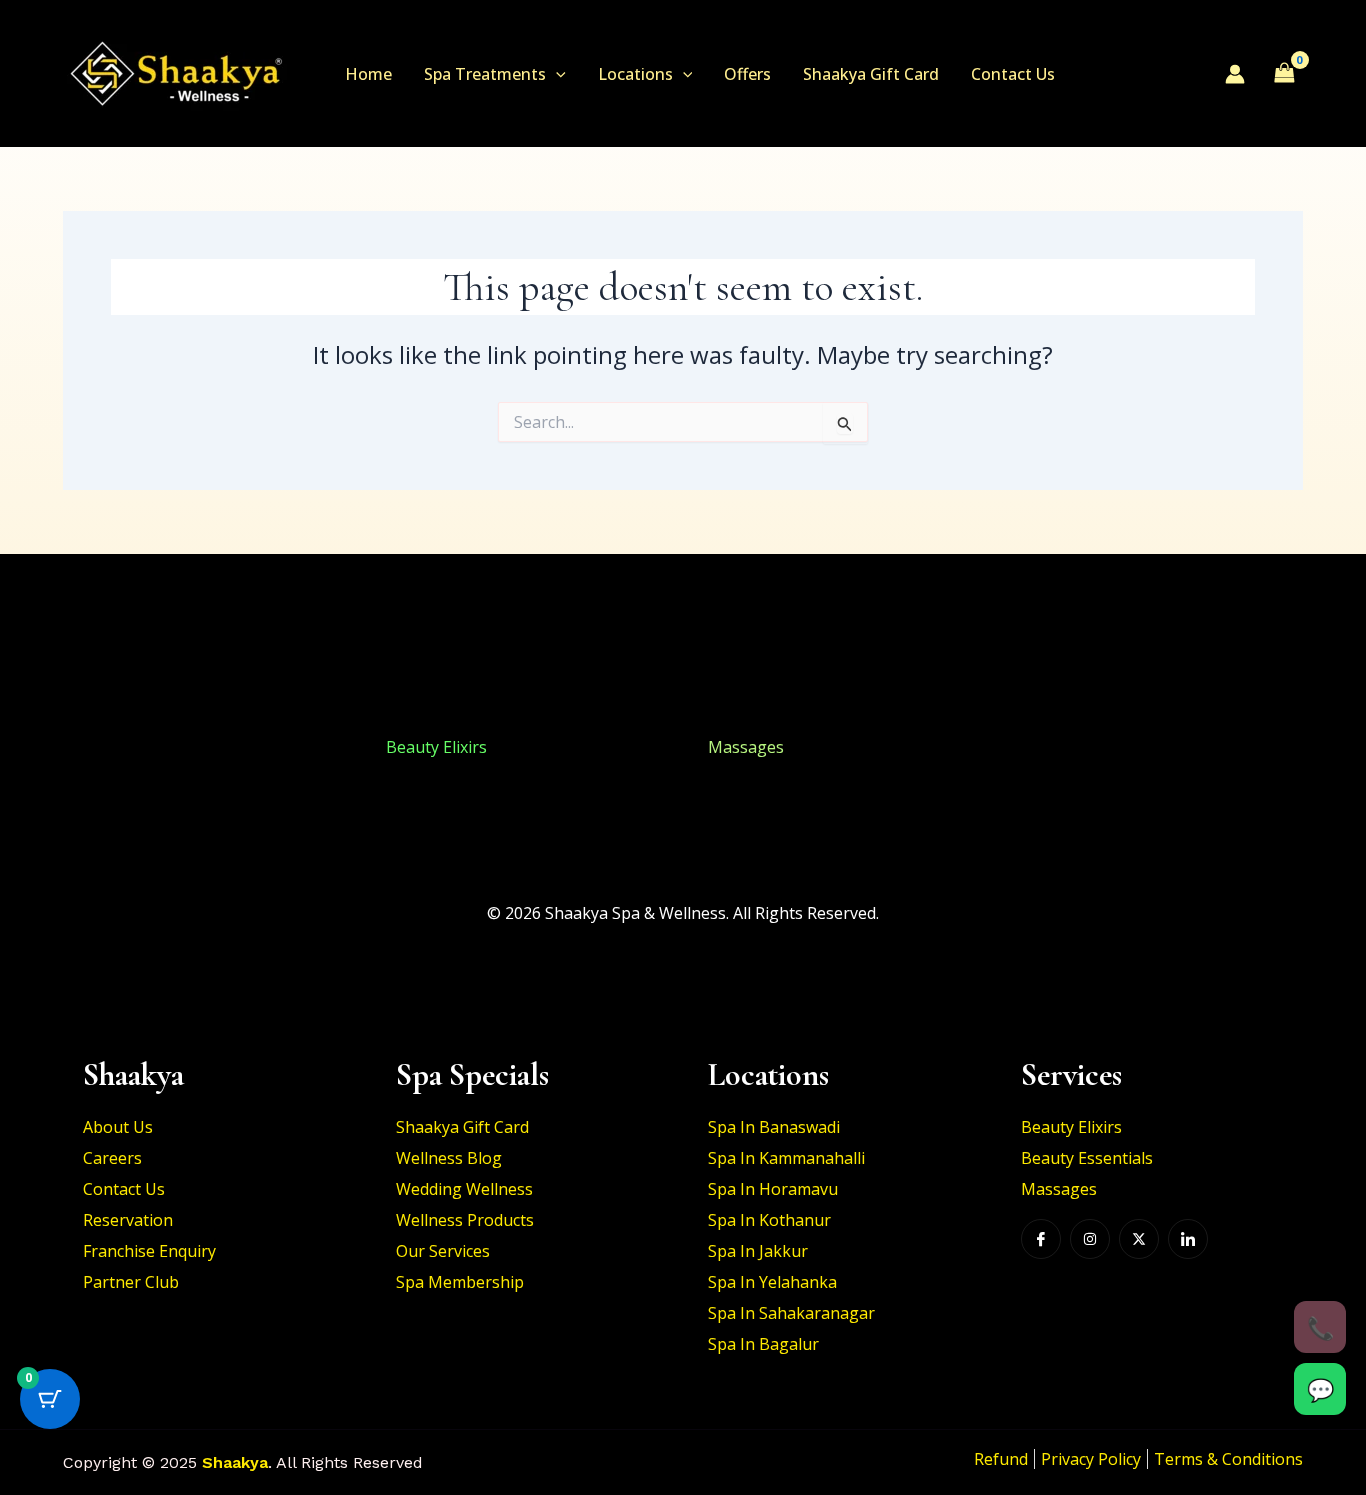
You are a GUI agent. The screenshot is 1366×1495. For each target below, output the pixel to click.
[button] (556, 74)
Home (368, 74)
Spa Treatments (485, 74)
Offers (747, 74)
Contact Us (1013, 74)
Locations (635, 74)
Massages (746, 747)
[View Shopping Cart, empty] (1284, 73)
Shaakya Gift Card (871, 74)
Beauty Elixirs (113, 747)
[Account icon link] (1235, 74)
